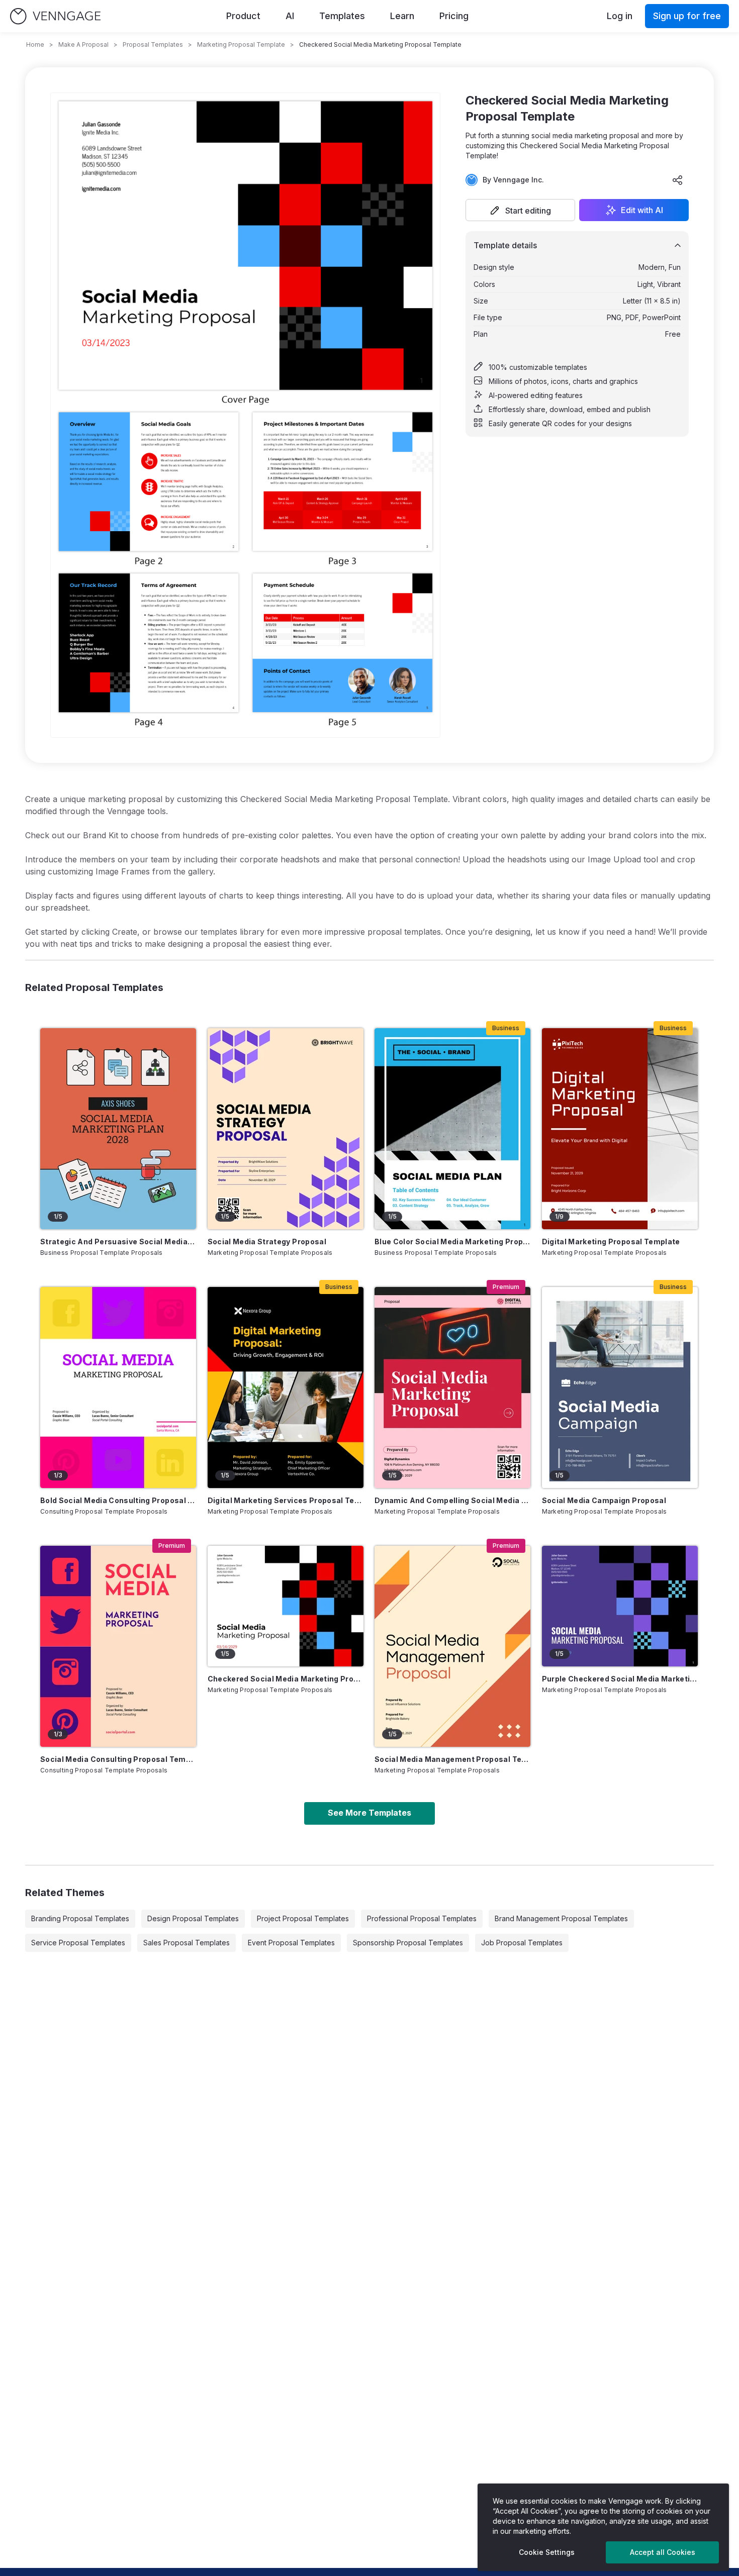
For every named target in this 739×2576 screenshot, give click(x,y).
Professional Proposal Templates (422, 1918)
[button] (520, 210)
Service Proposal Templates (78, 1943)
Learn (402, 16)
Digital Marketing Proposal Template (611, 1242)
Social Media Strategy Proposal (267, 1242)
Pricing (454, 16)
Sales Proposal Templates (187, 1943)
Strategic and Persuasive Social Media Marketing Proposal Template (118, 1242)
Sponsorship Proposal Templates (408, 1943)
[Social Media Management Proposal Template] (452, 1646)
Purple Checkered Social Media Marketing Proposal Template (620, 1679)
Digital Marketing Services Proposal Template (286, 1500)
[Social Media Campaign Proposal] (620, 1388)
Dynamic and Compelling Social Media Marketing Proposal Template (452, 1500)
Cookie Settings (547, 2552)
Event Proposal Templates (291, 1943)
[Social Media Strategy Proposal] (286, 1129)
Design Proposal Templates (193, 1918)
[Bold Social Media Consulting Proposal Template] (118, 1388)
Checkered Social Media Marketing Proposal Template (286, 1679)
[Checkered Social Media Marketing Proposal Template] (286, 1606)
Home (35, 44)
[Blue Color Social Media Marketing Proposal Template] (452, 1129)
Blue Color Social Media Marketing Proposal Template (452, 1242)
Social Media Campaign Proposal (604, 1500)
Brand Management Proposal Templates (561, 1918)
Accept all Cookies (663, 2552)
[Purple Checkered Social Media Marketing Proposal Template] (620, 1606)
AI (290, 16)
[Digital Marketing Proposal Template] (620, 1129)
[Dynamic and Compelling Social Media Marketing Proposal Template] (452, 1388)
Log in (620, 16)
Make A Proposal (83, 44)
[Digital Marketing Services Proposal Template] (286, 1388)
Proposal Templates (153, 44)
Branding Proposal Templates (80, 1918)
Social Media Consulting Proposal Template (118, 1759)
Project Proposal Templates (303, 1918)
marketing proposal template (241, 44)
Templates (342, 16)
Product (243, 16)
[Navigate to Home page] (55, 16)
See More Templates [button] (369, 1813)
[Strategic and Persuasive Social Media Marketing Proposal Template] (118, 1129)
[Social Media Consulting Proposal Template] (118, 1646)
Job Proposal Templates (522, 1943)
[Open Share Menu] (678, 180)
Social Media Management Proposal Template (452, 1759)
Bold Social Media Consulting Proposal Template (118, 1500)
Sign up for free (687, 16)
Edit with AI (642, 210)
